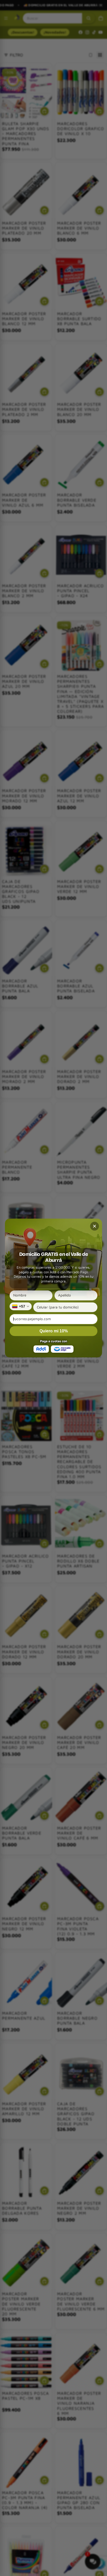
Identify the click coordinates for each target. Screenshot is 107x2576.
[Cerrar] (95, 1226)
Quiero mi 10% (54, 1331)
